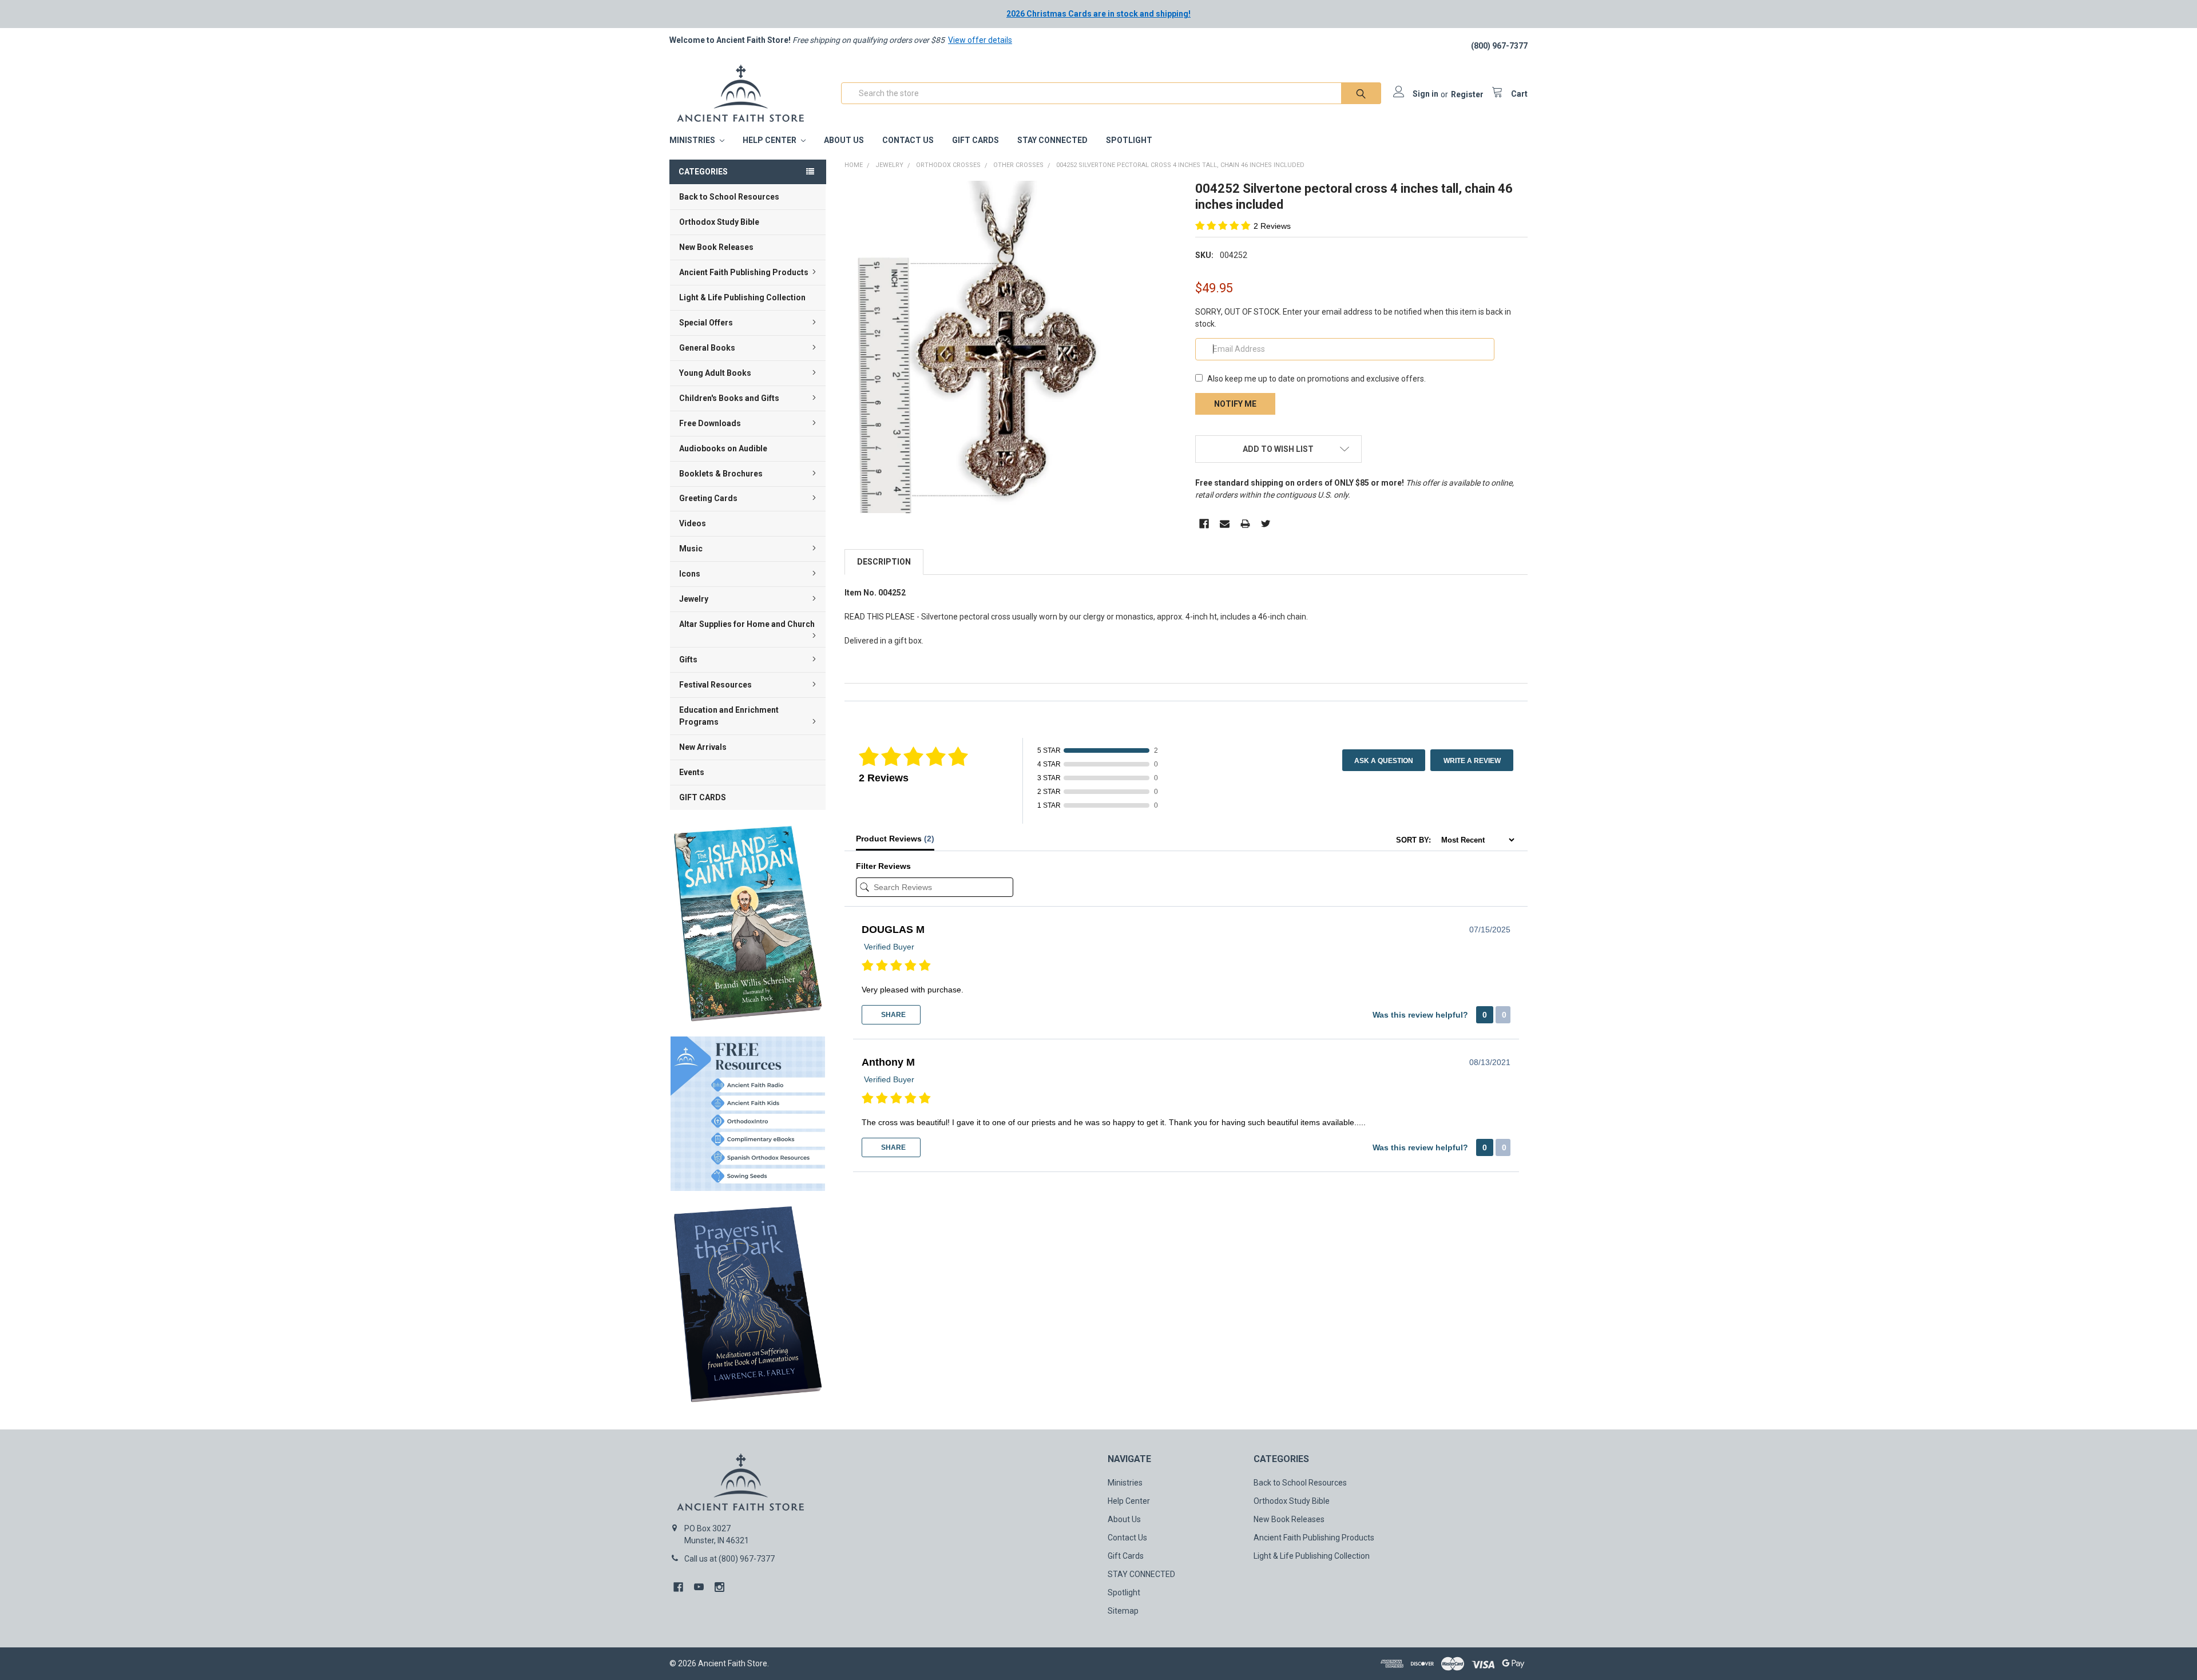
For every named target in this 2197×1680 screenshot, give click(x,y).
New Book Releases (716, 247)
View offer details (980, 40)
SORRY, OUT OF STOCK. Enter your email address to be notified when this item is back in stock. (1353, 318)
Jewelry (694, 599)
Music (691, 549)
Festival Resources (715, 685)
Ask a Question (1384, 761)
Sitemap (1123, 1611)
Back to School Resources (729, 197)
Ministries (693, 140)
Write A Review (1472, 761)
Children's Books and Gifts (729, 398)
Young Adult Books (715, 373)
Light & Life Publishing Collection (742, 297)
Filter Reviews (883, 866)
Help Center (770, 140)
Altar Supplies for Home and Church (747, 624)
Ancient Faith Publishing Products (744, 272)
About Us (844, 140)
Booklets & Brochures (721, 474)
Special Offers (706, 323)
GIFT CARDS (703, 797)
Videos (693, 523)
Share (893, 1015)
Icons (690, 574)
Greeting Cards (708, 498)
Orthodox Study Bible (719, 222)
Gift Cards (975, 140)
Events (692, 772)
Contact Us (908, 140)
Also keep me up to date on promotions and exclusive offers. (1316, 379)
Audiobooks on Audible (723, 448)
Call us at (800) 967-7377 (729, 1559)
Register (1467, 94)
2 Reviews (1272, 226)
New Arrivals (703, 747)
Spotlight (1129, 140)
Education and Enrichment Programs (729, 716)
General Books (707, 348)
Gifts (688, 660)
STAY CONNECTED (1052, 140)
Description (884, 562)
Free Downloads (710, 423)
